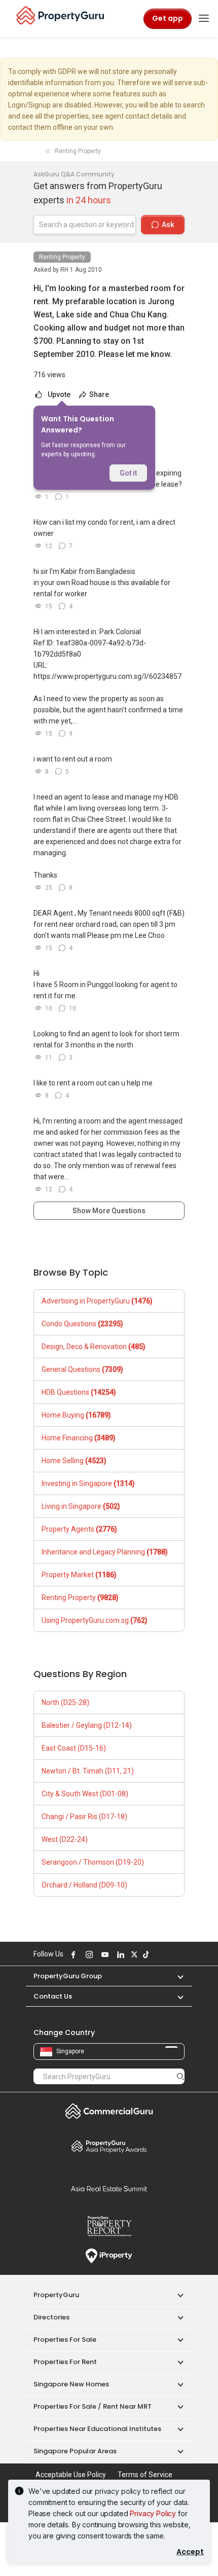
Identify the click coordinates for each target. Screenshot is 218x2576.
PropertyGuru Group (68, 1976)
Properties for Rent (65, 2362)
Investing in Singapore (88, 1483)
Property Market (79, 1575)
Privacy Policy (153, 2513)
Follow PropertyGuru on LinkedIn (119, 1954)
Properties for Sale (65, 2339)
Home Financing (79, 1438)
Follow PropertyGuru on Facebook (72, 1954)
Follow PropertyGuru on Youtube (103, 1954)
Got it (128, 473)
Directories (51, 2317)
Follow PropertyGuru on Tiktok (144, 1954)
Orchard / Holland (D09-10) (84, 1885)
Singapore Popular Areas (75, 2451)
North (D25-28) (65, 1702)
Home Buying (76, 1415)
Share (98, 394)
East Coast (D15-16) (74, 1748)
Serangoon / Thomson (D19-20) (93, 1862)
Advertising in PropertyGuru (97, 1301)
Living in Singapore (81, 1506)
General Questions (82, 1369)
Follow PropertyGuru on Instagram (88, 1954)
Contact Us (53, 1996)
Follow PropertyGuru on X (133, 1954)
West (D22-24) (65, 1839)
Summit (109, 2189)
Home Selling (74, 1461)
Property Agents (79, 1529)
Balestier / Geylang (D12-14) (87, 1725)
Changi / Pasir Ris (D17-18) (84, 1817)
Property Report (109, 2226)
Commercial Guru (109, 2111)
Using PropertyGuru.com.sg (95, 1620)
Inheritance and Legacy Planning (105, 1552)
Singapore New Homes (71, 2384)
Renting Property (62, 257)
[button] (175, 1976)
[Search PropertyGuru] (180, 2076)
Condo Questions (82, 1324)
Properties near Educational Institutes (97, 2429)
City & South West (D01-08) (85, 1794)
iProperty (109, 2256)
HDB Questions (79, 1392)
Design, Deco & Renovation (94, 1347)
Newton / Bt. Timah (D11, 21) (88, 1771)
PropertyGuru (56, 2295)
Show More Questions (109, 1211)
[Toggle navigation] (204, 19)
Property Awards (109, 2146)
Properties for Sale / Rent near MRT (93, 2406)
